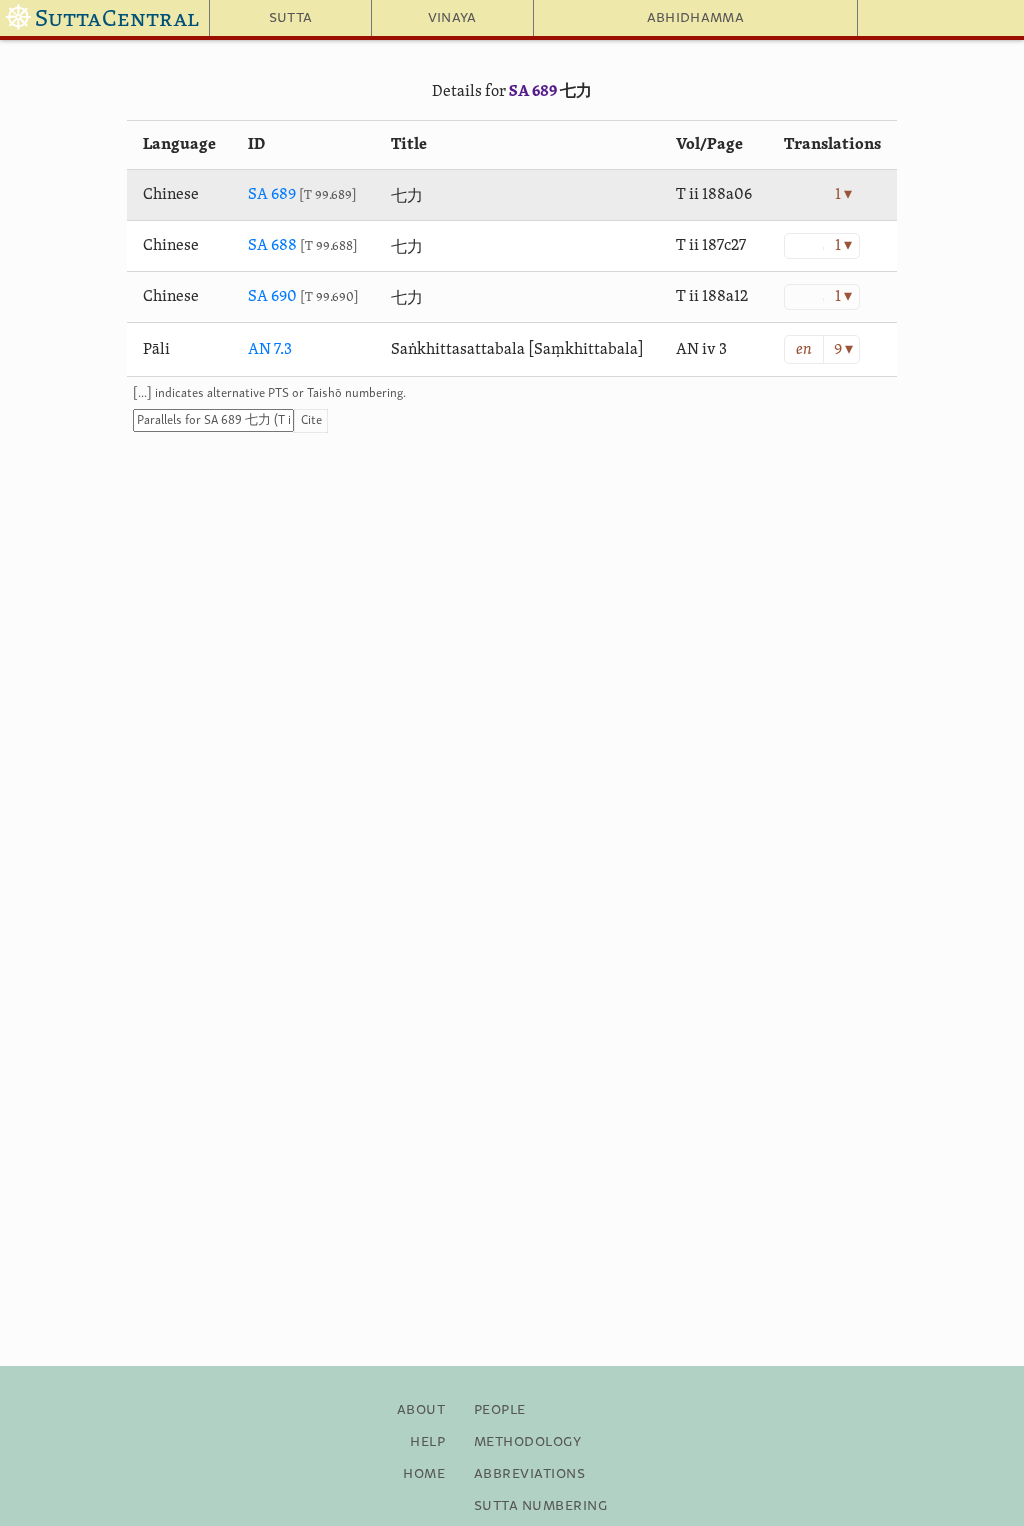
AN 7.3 (270, 350)
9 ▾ (843, 350)
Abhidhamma (695, 18)
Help (427, 1442)
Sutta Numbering (540, 1506)
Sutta (291, 18)
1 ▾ (843, 195)
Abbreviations (529, 1474)
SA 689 (533, 92)
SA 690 (272, 297)
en (804, 350)
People (500, 1410)
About (421, 1410)
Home (424, 1474)
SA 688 (272, 246)
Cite (311, 420)
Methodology (527, 1442)
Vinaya (452, 18)
